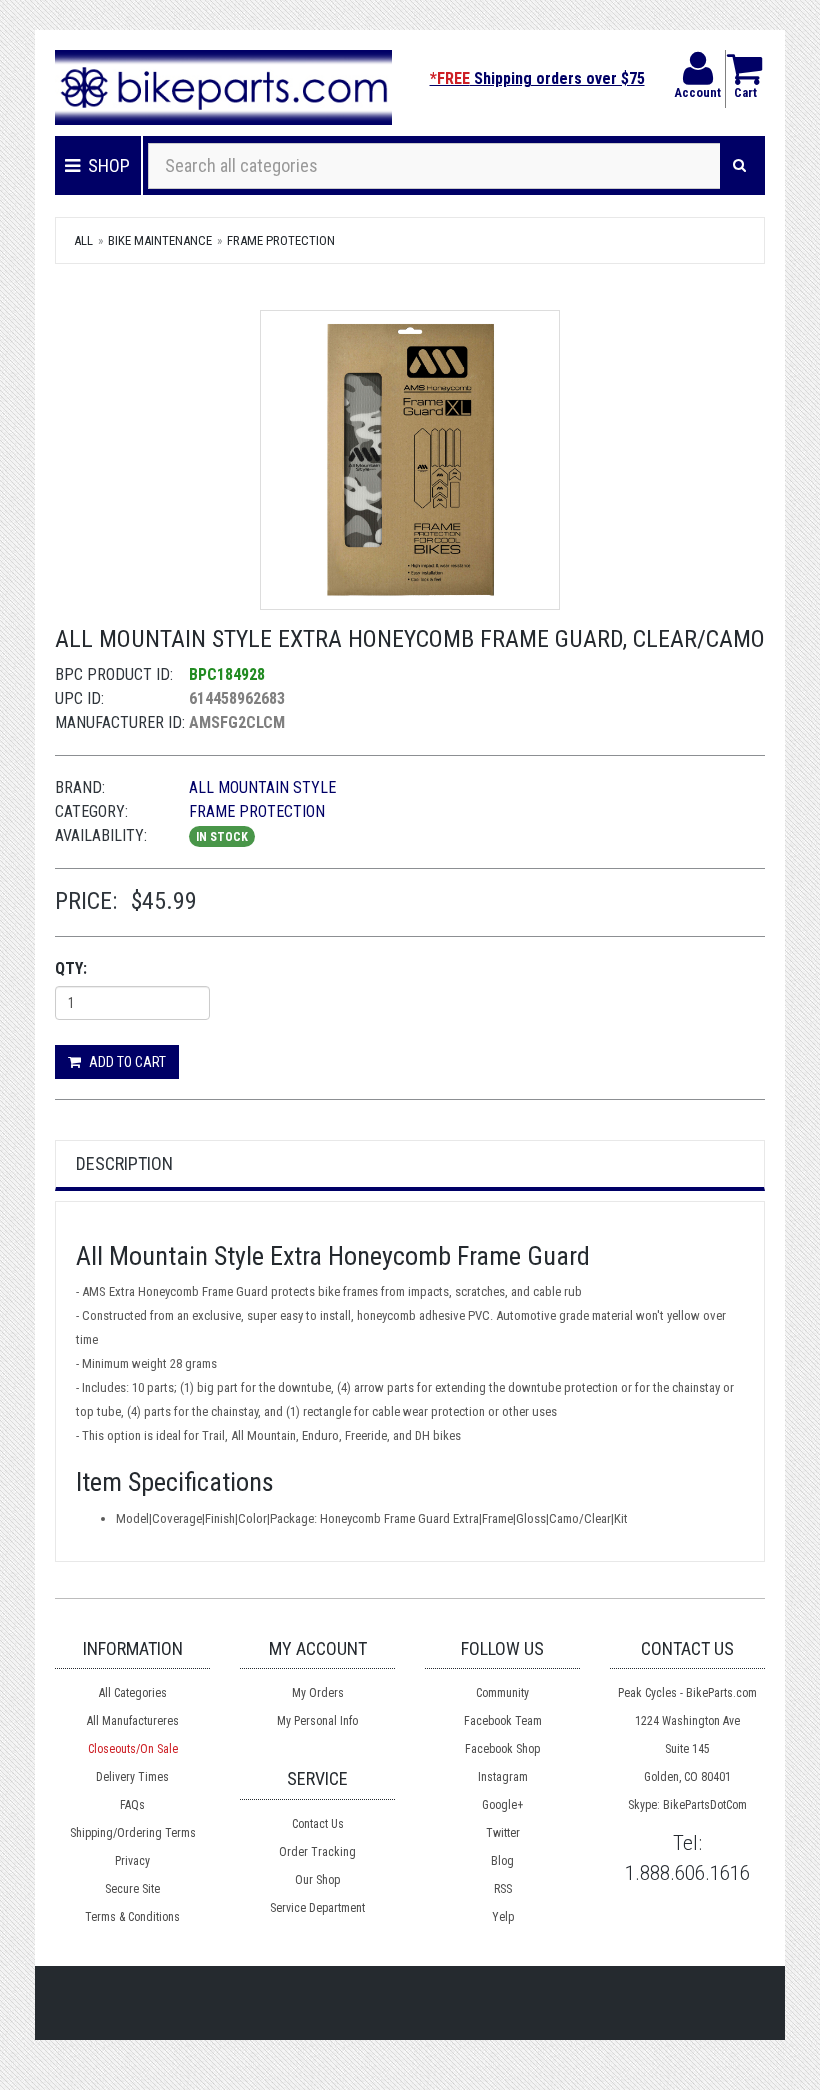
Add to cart (126, 1062)
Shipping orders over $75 (537, 78)
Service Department (317, 1908)
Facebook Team (503, 1721)
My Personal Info (317, 1721)
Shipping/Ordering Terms (133, 1833)
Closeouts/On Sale (133, 1749)
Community (502, 1693)
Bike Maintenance (160, 240)
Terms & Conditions (132, 1917)
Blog (502, 1861)
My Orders (318, 1693)
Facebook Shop (502, 1749)
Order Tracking (317, 1852)
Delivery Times (132, 1777)
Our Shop (317, 1880)
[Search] (739, 166)
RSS (503, 1889)
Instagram (503, 1777)
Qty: (71, 968)
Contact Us (318, 1824)
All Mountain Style (262, 787)
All (83, 240)
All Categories (133, 1693)
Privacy (132, 1861)
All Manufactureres (133, 1721)
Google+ (502, 1805)
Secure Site (132, 1889)
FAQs (132, 1805)
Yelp (503, 1917)
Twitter (503, 1833)
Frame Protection (281, 240)
